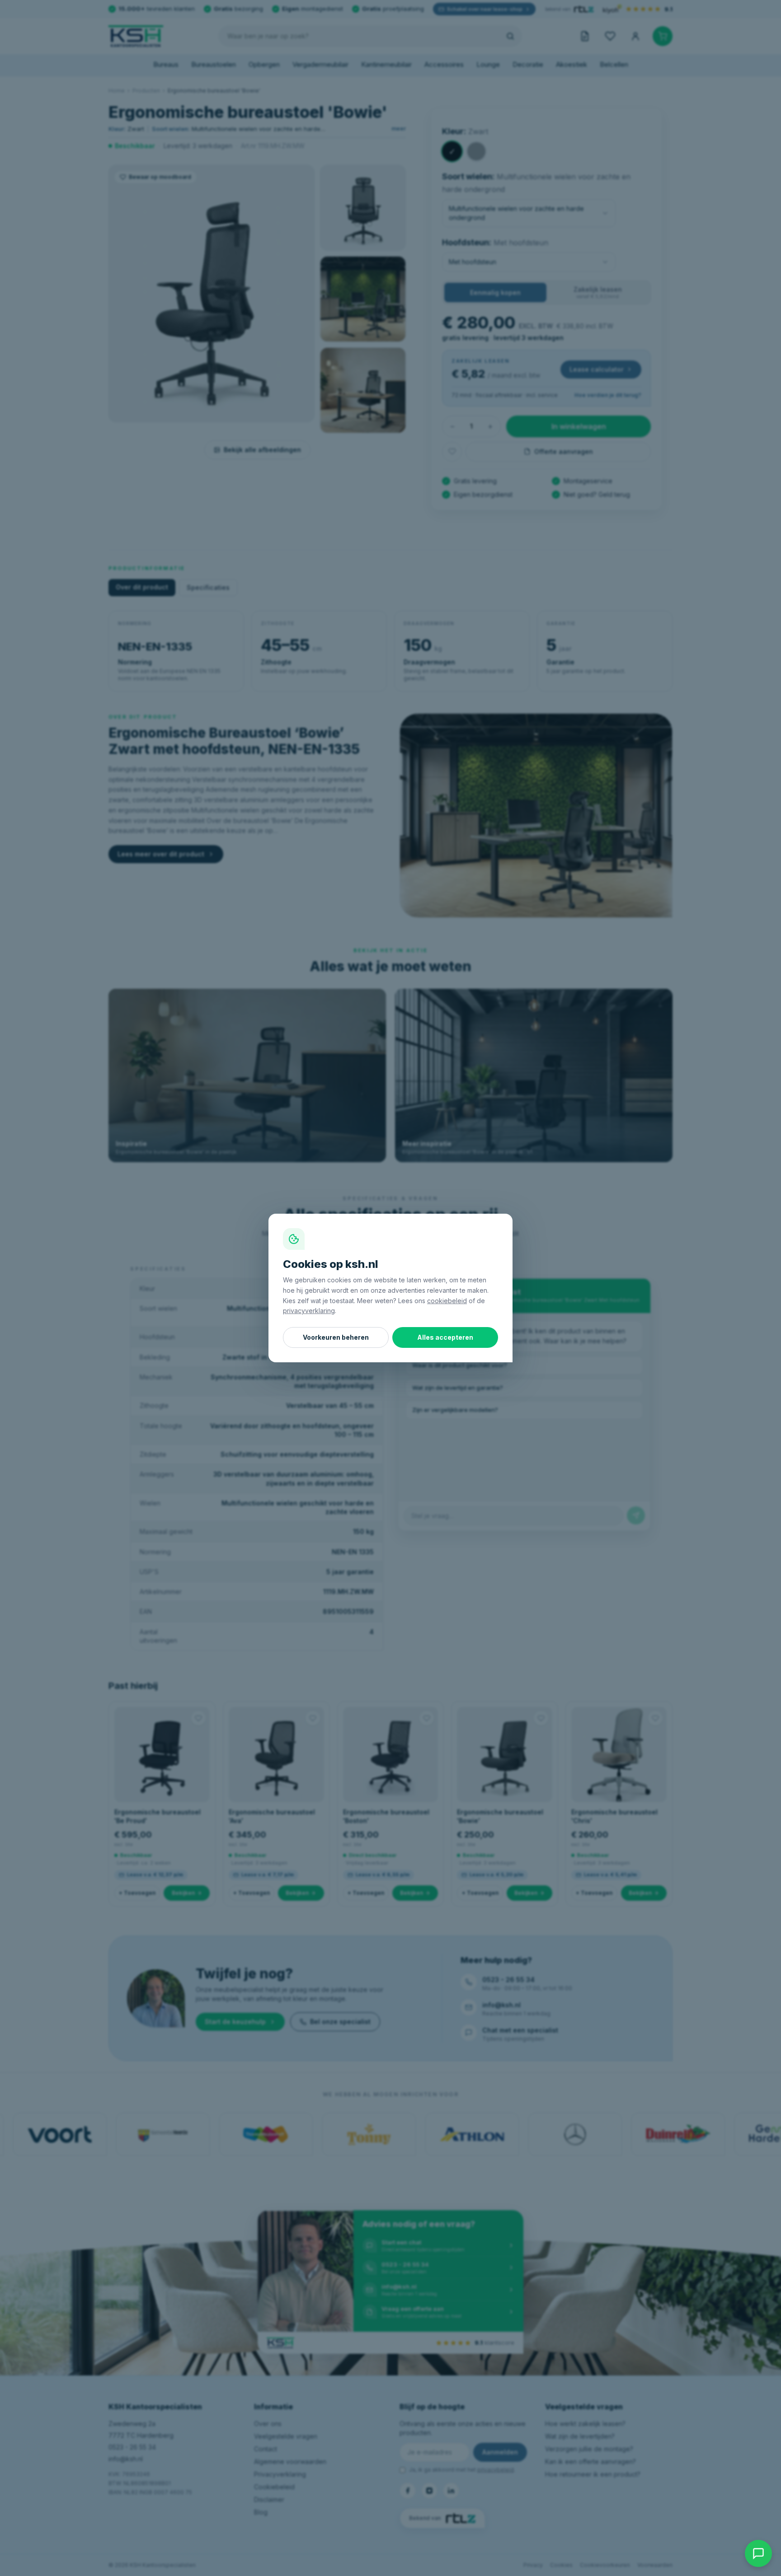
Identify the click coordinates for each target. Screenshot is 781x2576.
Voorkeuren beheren (336, 1337)
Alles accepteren (445, 1337)
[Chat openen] (758, 2553)
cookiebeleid (447, 1301)
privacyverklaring (309, 1311)
